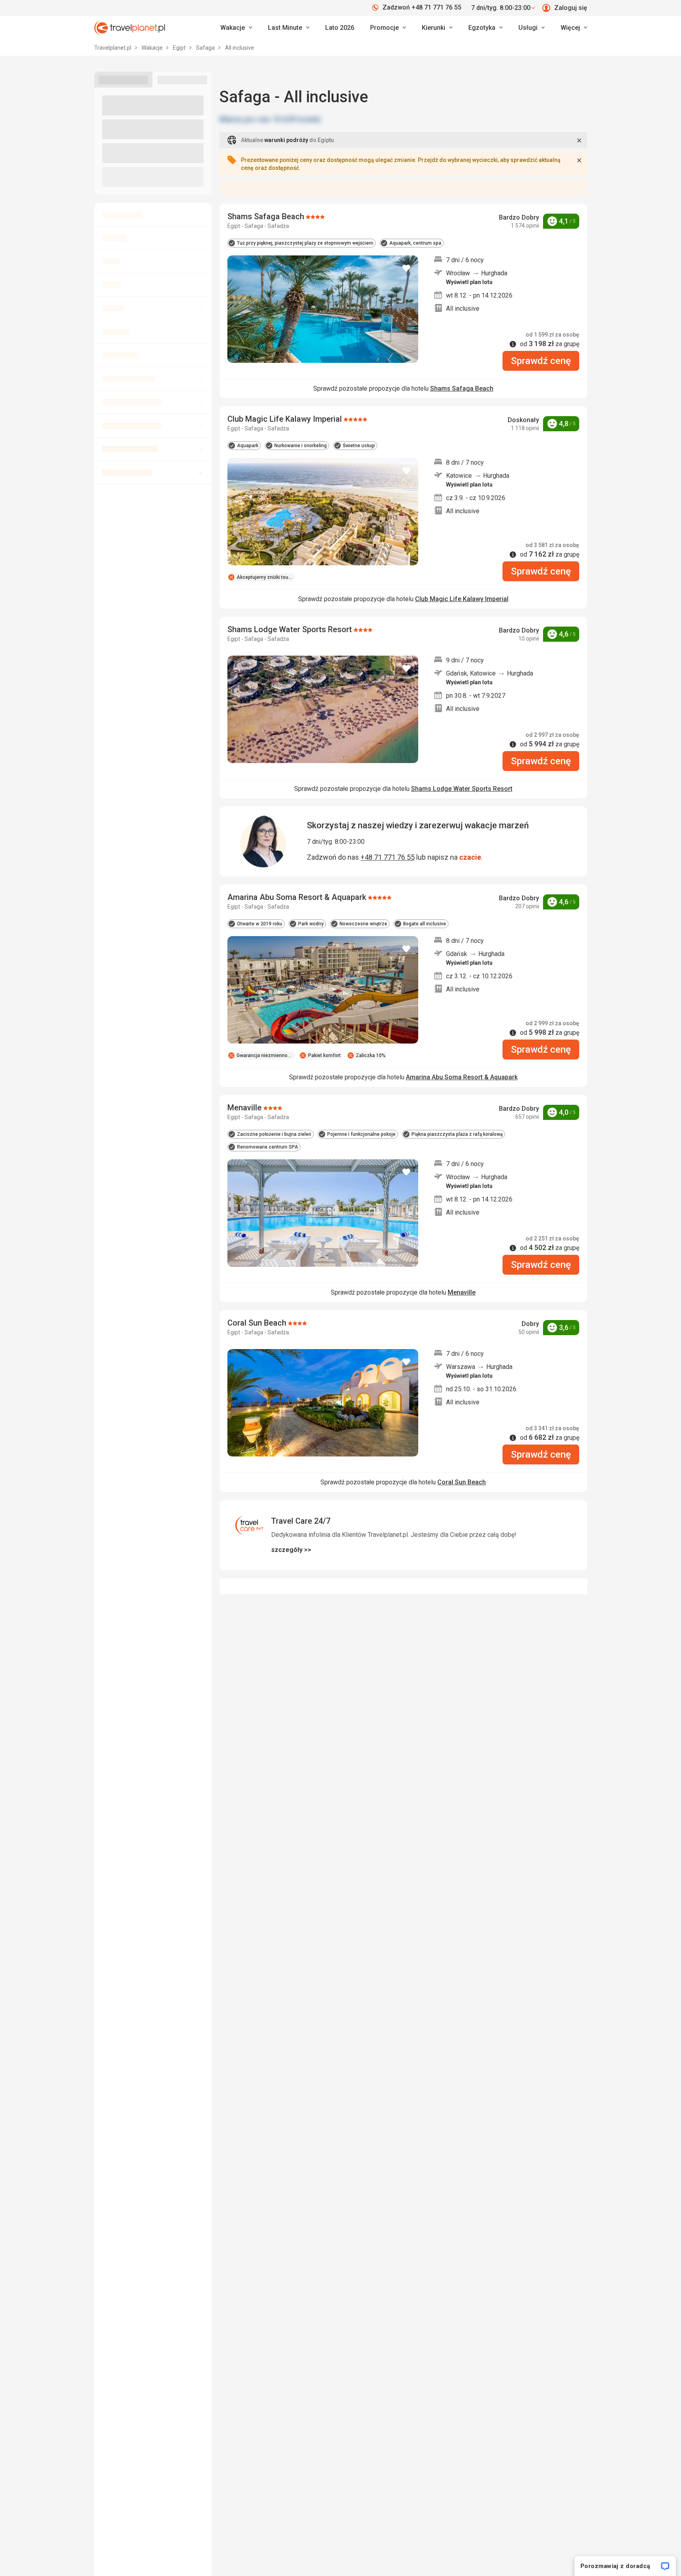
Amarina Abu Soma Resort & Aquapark (462, 1077)
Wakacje (153, 48)
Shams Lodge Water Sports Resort (462, 789)
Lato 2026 (340, 28)
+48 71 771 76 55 (388, 857)
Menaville (462, 1292)
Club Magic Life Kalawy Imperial (462, 599)
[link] (289, 28)
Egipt (180, 48)
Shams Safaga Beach (462, 388)
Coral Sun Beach (462, 1482)
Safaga (206, 48)
